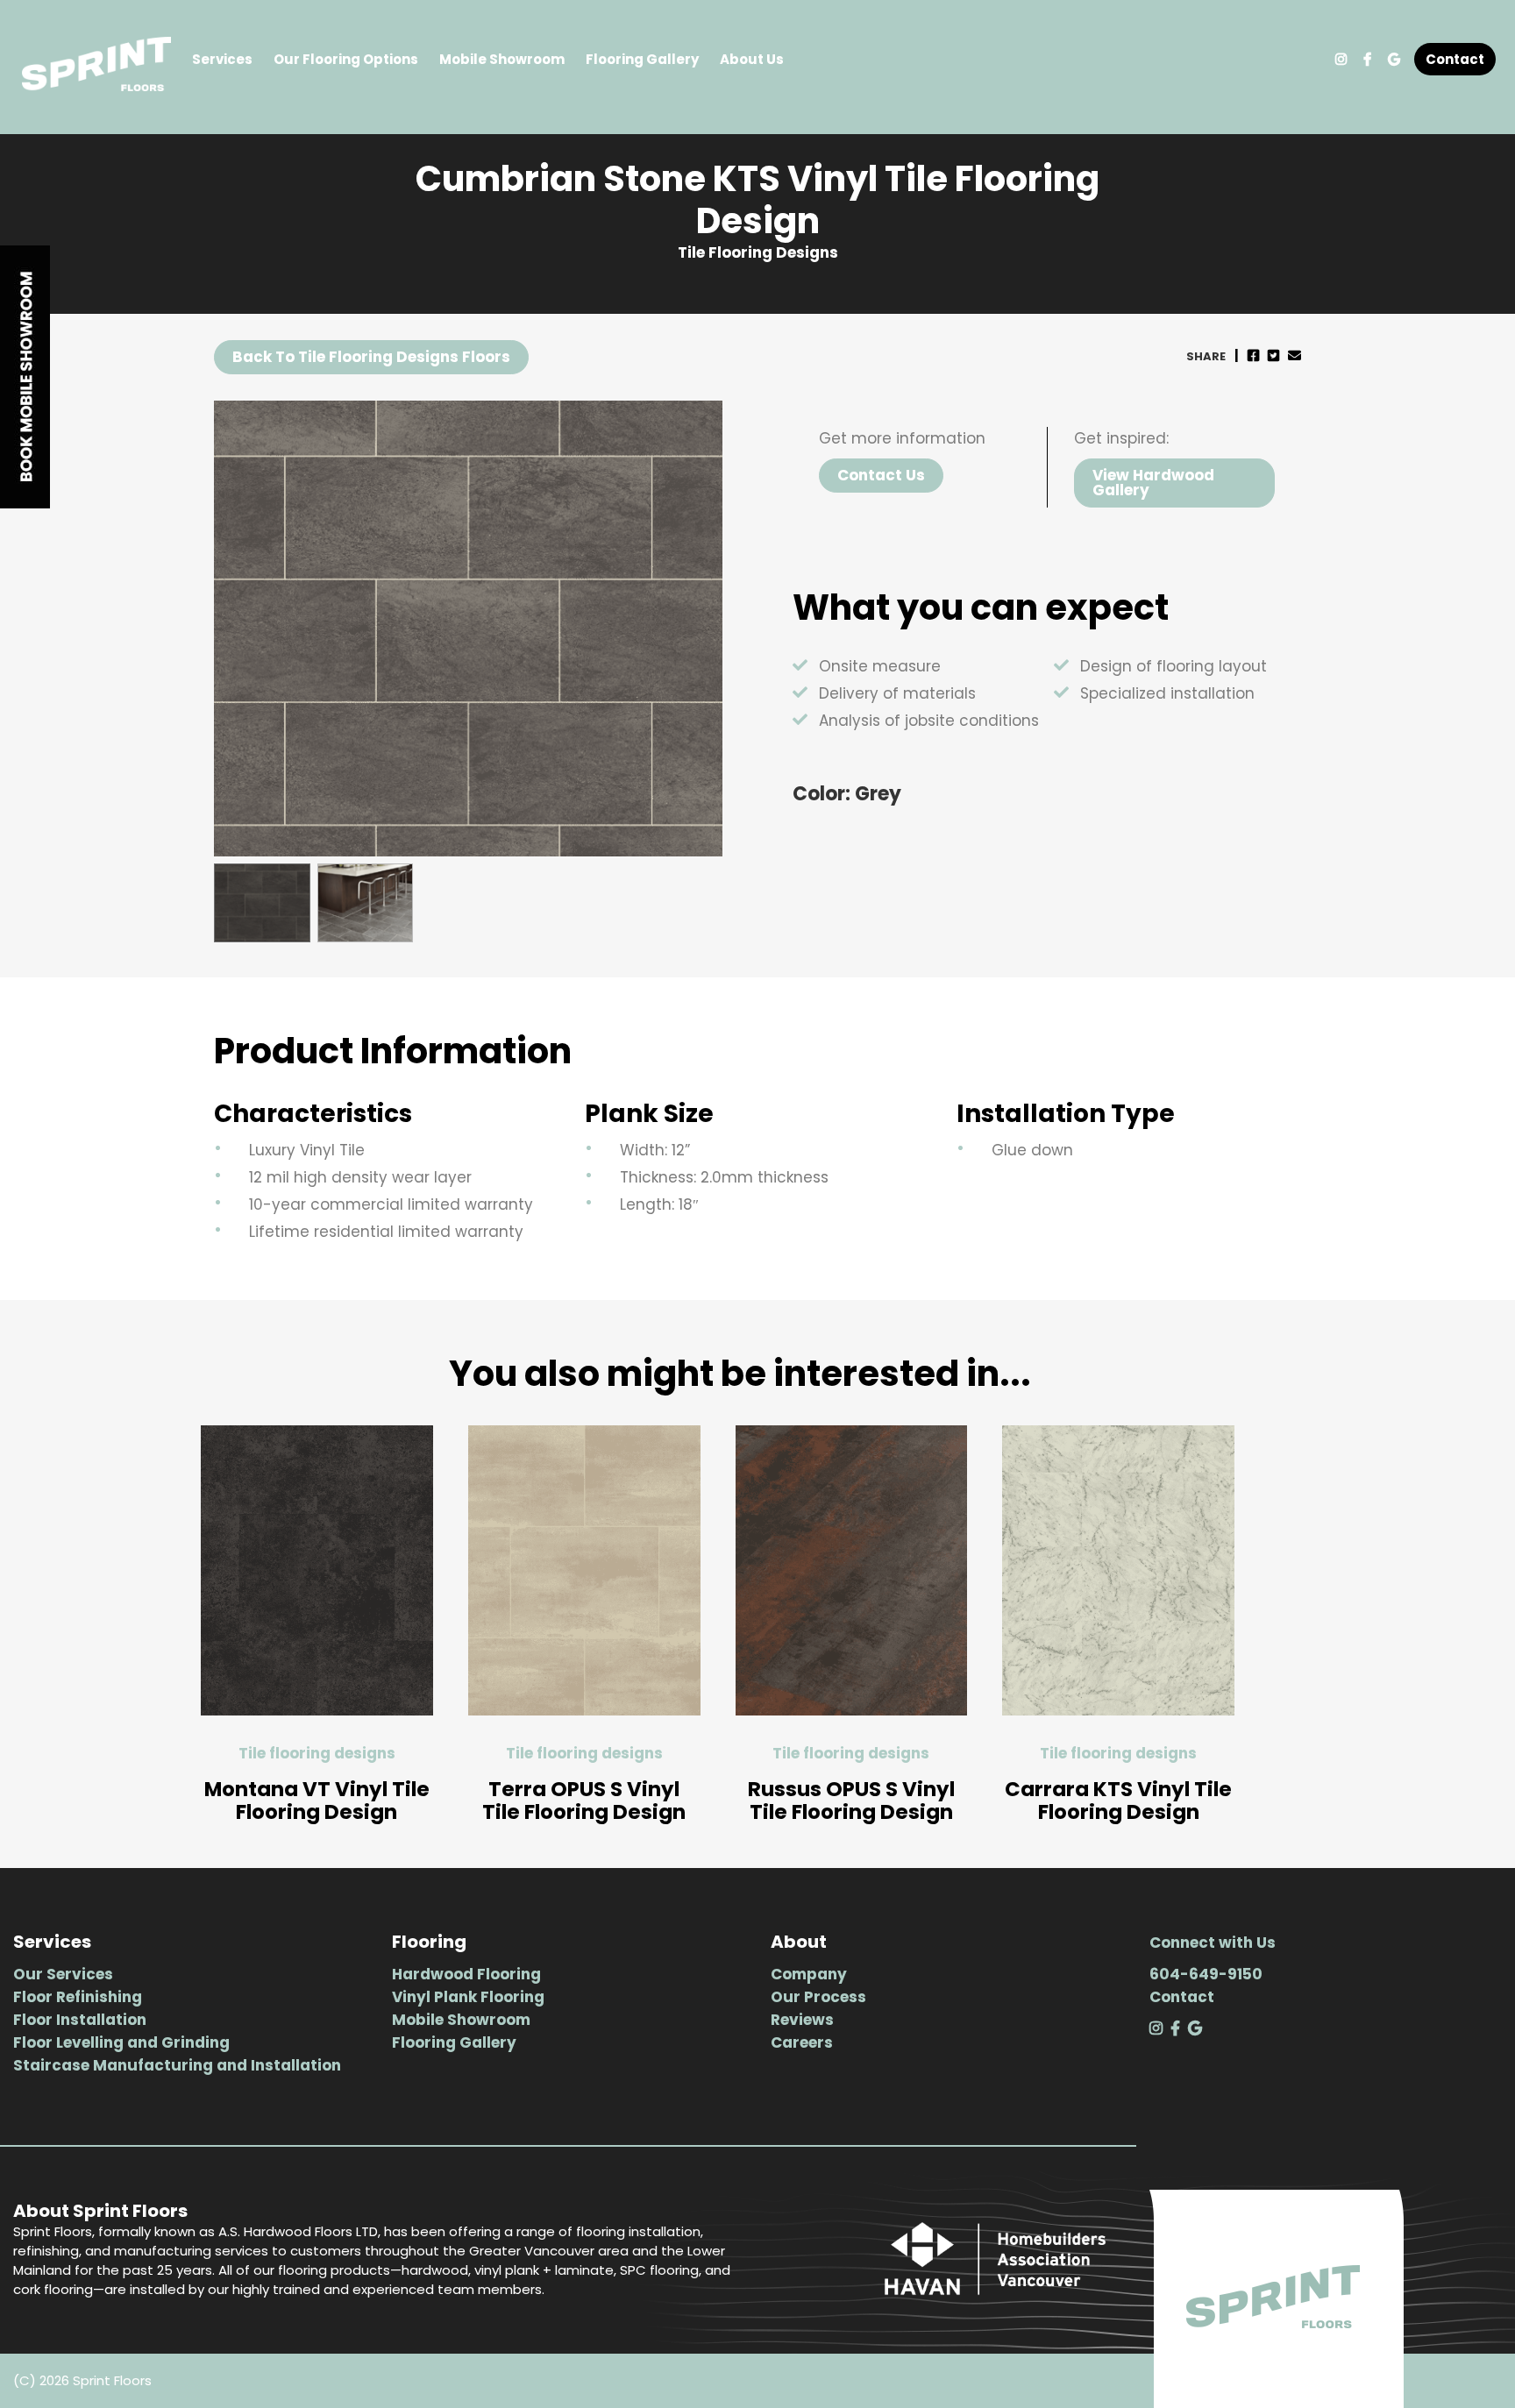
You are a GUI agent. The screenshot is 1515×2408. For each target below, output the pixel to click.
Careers (802, 2042)
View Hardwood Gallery (1153, 483)
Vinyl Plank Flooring (468, 1997)
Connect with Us (1213, 1943)
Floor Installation (80, 2020)
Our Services (63, 1974)
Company (809, 1974)
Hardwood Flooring (466, 1974)
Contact (1455, 59)
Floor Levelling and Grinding (121, 2042)
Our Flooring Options (346, 59)
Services (222, 59)
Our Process (818, 1997)
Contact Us (881, 475)
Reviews (802, 2020)
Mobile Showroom (502, 59)
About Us (752, 59)
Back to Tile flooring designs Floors (371, 357)
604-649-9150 (1206, 1974)
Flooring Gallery (642, 59)
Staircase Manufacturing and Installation (177, 2065)
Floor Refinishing (78, 1997)
